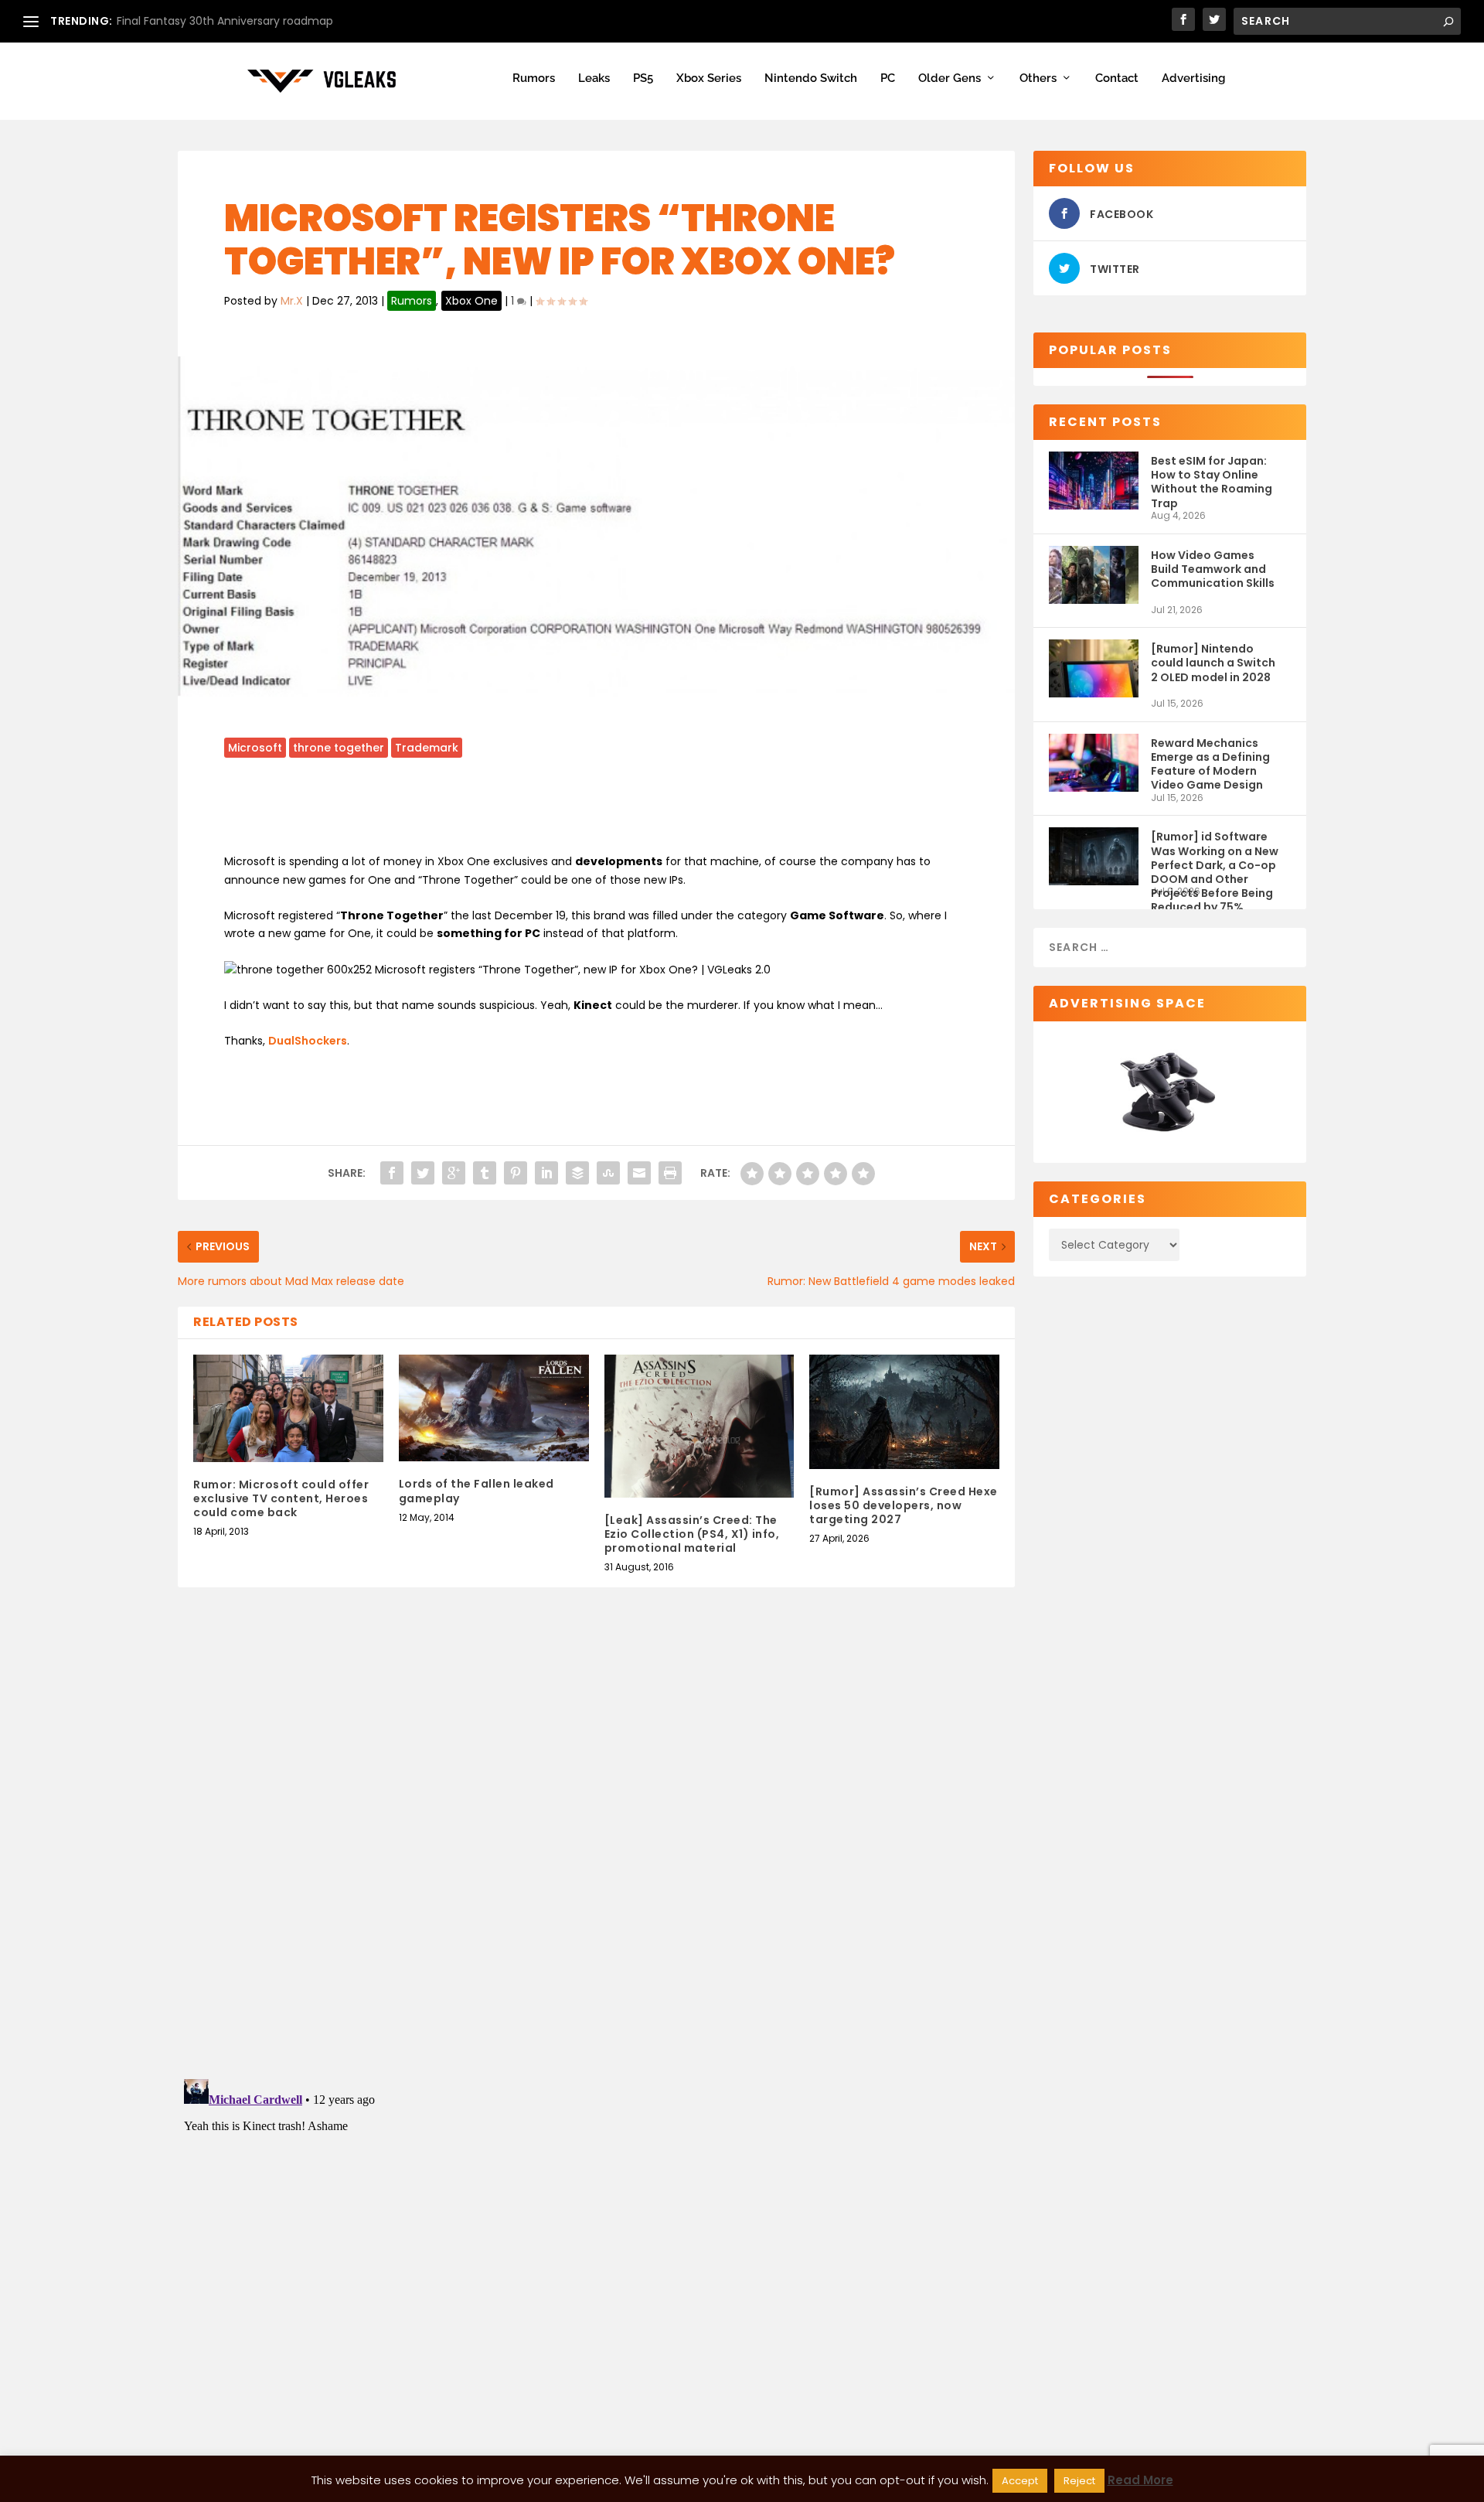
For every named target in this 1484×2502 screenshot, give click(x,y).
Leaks (594, 78)
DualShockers (308, 1041)
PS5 (643, 78)
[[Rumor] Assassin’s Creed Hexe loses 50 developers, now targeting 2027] (904, 1411)
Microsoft (255, 748)
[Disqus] (596, 1846)
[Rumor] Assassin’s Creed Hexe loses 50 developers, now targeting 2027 (904, 1505)
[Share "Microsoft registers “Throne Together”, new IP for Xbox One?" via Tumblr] (485, 1173)
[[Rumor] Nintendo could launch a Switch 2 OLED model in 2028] (1094, 668)
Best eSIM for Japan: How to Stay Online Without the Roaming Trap (1212, 481)
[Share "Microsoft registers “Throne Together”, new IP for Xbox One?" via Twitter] (423, 1173)
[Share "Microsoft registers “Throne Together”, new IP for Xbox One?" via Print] (670, 1173)
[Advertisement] (597, 812)
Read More (1140, 2480)
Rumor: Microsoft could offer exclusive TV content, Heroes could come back (281, 1498)
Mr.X (292, 301)
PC (888, 78)
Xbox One (471, 301)
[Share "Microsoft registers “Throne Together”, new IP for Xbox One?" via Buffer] (577, 1173)
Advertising (1193, 78)
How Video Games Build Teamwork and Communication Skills (1213, 569)
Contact (1117, 78)
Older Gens (950, 78)
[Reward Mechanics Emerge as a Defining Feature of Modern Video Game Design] (1094, 763)
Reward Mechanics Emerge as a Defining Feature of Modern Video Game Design (1210, 764)
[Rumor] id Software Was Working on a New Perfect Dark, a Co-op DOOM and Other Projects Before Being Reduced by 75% (1215, 857)
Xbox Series (709, 78)
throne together (339, 748)
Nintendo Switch (811, 78)
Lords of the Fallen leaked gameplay (477, 1491)
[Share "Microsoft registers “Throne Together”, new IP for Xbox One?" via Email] (639, 1173)
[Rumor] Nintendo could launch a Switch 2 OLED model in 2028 (1213, 663)
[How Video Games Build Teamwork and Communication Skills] (1094, 575)
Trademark (427, 748)
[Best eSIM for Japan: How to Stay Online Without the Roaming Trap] (1094, 481)
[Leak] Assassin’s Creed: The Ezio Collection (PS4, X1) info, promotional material (692, 1534)
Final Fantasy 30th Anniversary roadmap (225, 21)
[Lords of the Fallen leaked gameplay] (494, 1408)
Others (1038, 78)
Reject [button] (1079, 2481)
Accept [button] (1020, 2481)
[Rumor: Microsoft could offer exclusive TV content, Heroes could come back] (288, 1408)
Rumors (534, 78)
